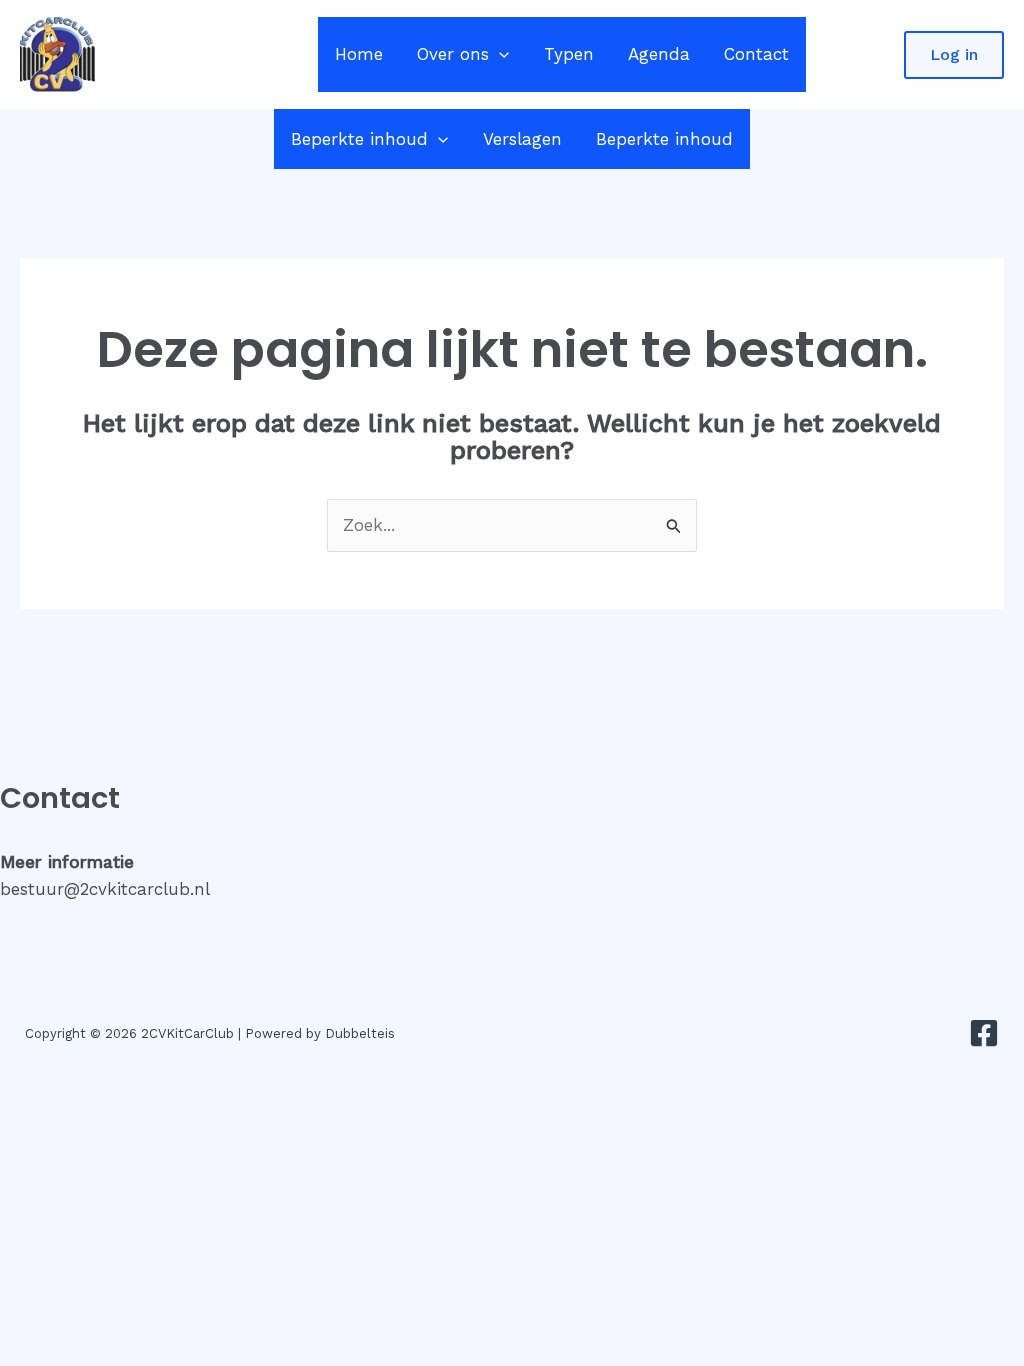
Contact (756, 54)
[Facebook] (984, 1033)
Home (359, 54)
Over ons (453, 54)
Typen (569, 54)
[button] (499, 54)
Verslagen (522, 139)
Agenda (659, 54)
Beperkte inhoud (359, 139)
